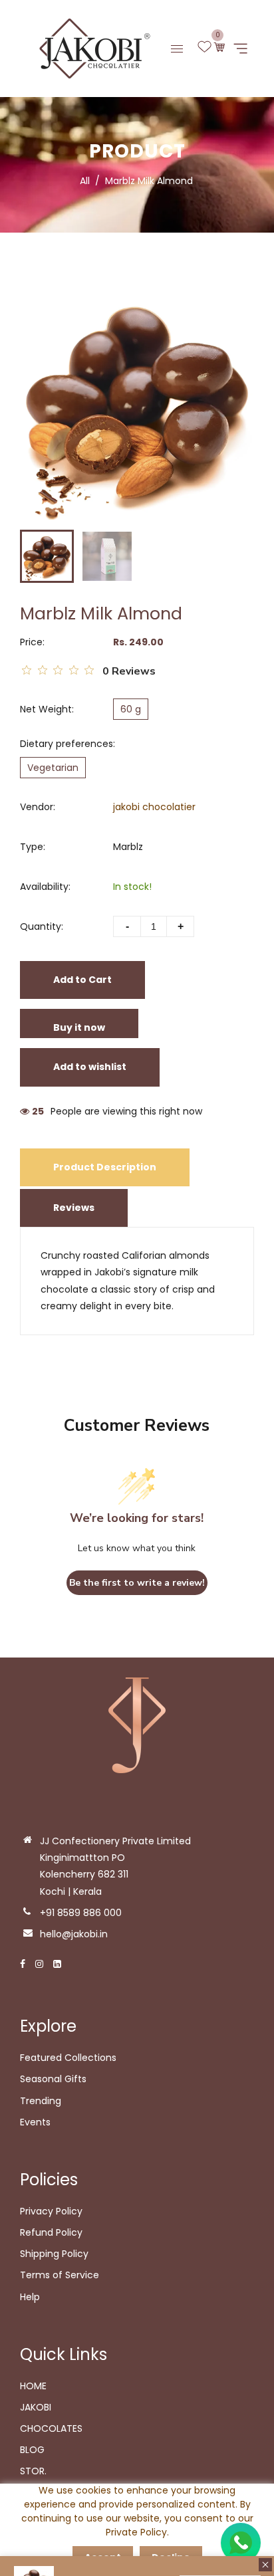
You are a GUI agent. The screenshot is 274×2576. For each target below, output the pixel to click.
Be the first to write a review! (137, 1583)
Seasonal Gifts (53, 2079)
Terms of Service (60, 2275)
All (85, 181)
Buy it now (79, 1027)
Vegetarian (53, 768)
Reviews (74, 1208)
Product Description (105, 1167)
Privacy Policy (51, 2211)
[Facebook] (23, 1964)
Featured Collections (68, 2058)
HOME (33, 2386)
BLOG (32, 2450)
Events (35, 2122)
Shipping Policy (54, 2254)
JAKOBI (36, 2407)
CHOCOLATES (51, 2428)
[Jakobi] (90, 48)
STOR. (33, 2471)
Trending (41, 2101)
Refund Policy (51, 2232)
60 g (131, 709)
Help (30, 2297)
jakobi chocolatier (154, 807)
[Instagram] (39, 1964)
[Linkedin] (57, 1964)
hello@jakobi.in (74, 1934)
